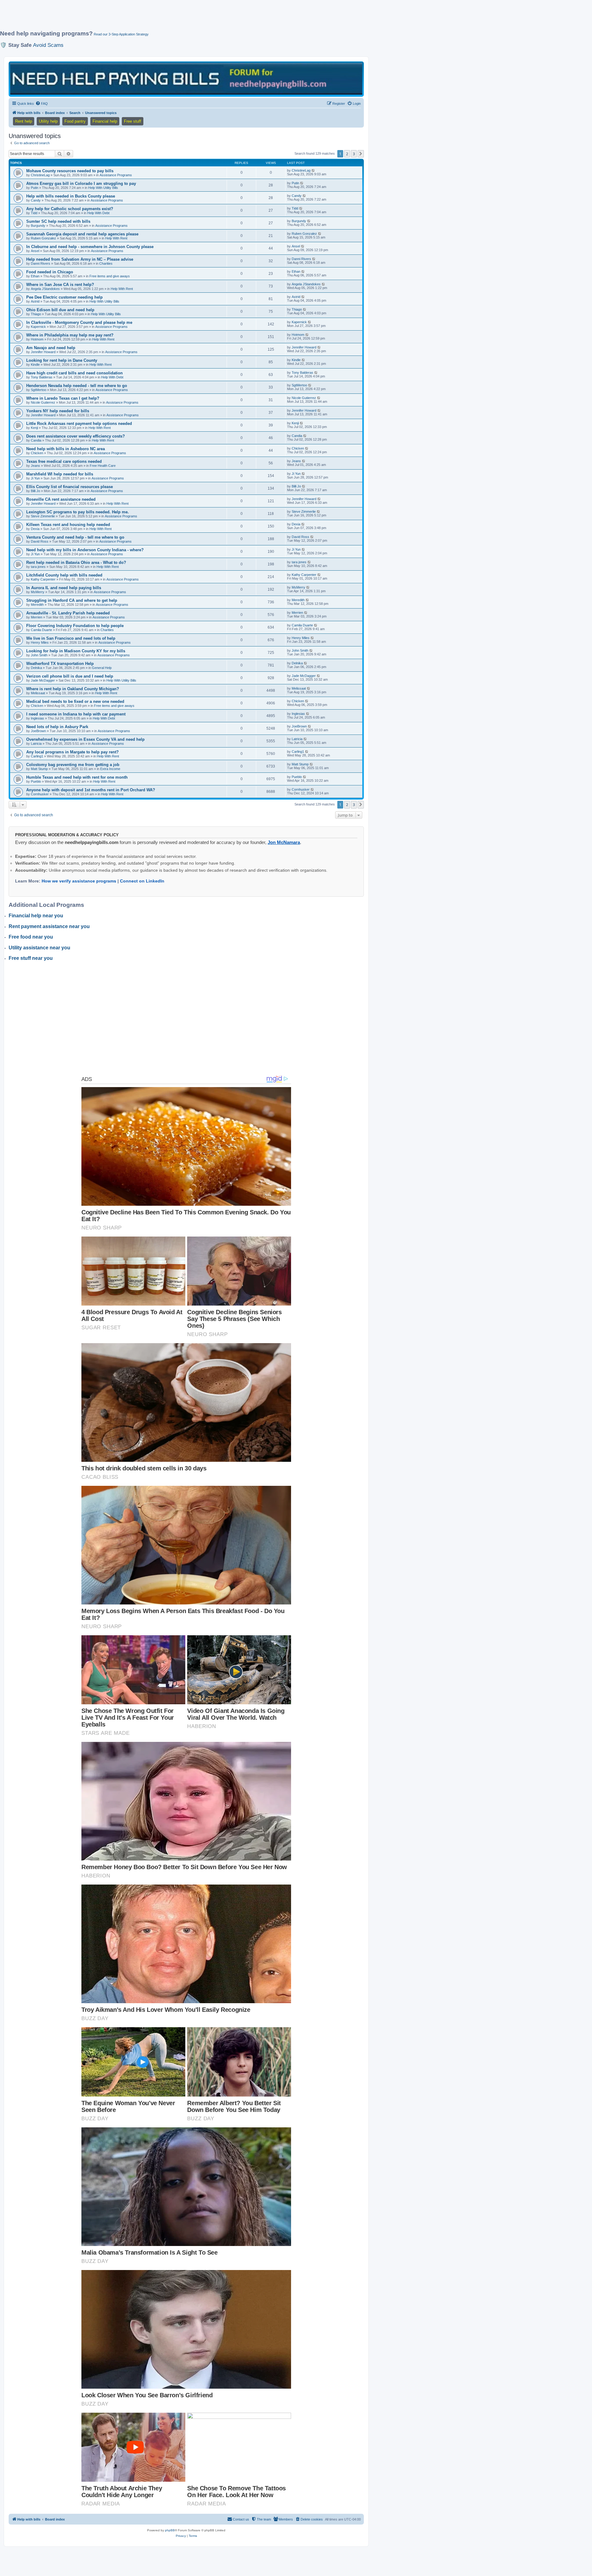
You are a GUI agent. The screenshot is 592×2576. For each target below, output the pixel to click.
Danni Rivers (41, 263)
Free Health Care (103, 466)
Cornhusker (40, 794)
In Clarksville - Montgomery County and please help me (79, 322)
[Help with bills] (186, 79)
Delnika (36, 668)
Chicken (37, 453)
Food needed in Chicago (50, 272)
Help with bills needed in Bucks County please (71, 196)
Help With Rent (116, 238)
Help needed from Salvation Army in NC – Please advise (80, 259)
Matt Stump (39, 769)
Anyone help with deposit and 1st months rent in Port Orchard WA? (91, 790)
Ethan (35, 276)
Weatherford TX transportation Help (60, 664)
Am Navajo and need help (51, 348)
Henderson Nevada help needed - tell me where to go (77, 386)
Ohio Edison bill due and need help (60, 310)
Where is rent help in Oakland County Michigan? (73, 689)
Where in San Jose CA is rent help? (60, 285)
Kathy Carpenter (43, 579)
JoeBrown (38, 731)
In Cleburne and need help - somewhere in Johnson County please (90, 247)
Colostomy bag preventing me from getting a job (73, 765)
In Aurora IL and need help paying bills (64, 588)
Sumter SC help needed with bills (58, 221)
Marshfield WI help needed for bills (60, 474)
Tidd (34, 213)
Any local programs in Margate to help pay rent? (72, 752)
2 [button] (347, 154)
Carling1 (37, 756)
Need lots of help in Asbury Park (57, 727)
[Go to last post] (313, 170)
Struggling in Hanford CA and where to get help (72, 600)
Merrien (37, 617)
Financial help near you (36, 916)
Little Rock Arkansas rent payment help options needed (79, 424)
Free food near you (31, 937)
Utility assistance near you (39, 948)
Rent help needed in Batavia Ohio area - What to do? (76, 562)
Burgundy (38, 226)
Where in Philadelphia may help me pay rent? (70, 335)
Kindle (35, 365)
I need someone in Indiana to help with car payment (76, 714)
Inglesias (37, 718)
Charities (106, 263)
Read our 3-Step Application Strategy (121, 34)
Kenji (34, 428)
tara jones (38, 567)
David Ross (40, 541)
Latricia (36, 744)
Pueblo (36, 781)
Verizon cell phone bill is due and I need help (70, 676)
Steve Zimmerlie (43, 516)
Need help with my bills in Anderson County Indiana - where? (85, 550)
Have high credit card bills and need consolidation (74, 373)
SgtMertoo (39, 390)
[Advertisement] (150, 18)
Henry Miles (40, 642)
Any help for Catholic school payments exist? (70, 209)
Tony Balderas (42, 377)
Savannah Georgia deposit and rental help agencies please (82, 234)
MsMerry (38, 592)
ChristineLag (40, 175)
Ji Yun (35, 478)
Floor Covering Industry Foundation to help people (75, 626)
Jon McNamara (284, 842)
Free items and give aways (110, 276)
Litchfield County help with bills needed (64, 575)
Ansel (35, 251)
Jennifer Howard (43, 352)
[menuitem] (42, 104)
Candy (36, 200)
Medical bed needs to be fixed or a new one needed (75, 701)
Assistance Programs (116, 175)
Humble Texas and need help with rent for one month (77, 777)
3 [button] (354, 154)
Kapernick (38, 327)
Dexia (35, 529)
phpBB (170, 2530)
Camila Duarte (41, 630)
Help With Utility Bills (103, 188)
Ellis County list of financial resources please (70, 487)
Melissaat (38, 693)
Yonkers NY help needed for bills (58, 411)
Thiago (36, 314)
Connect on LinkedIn (142, 881)
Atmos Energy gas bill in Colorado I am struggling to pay (81, 183)
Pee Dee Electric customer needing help (64, 297)
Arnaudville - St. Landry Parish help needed (68, 613)
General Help (102, 668)
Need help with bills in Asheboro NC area (66, 449)
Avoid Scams (48, 45)
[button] (361, 154)
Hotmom (37, 339)
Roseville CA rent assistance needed (61, 499)
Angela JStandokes (45, 289)
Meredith (37, 605)
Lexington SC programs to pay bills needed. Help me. (78, 512)
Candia (36, 440)
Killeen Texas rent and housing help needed (68, 525)
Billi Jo (35, 491)
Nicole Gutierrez (43, 402)
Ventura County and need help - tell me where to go (75, 537)
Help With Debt (98, 213)
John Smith (39, 655)
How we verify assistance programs (79, 881)
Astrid (35, 301)
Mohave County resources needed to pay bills (70, 171)
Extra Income (110, 769)
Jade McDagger (43, 680)
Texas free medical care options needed (64, 461)
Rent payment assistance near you (49, 926)
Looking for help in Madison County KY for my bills (76, 651)
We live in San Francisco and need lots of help (71, 638)
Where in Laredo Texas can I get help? (63, 398)
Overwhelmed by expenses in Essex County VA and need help (85, 739)
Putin (35, 188)
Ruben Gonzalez (43, 238)
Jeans (35, 466)
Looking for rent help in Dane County (62, 360)
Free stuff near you (31, 958)
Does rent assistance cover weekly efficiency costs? (76, 436)
